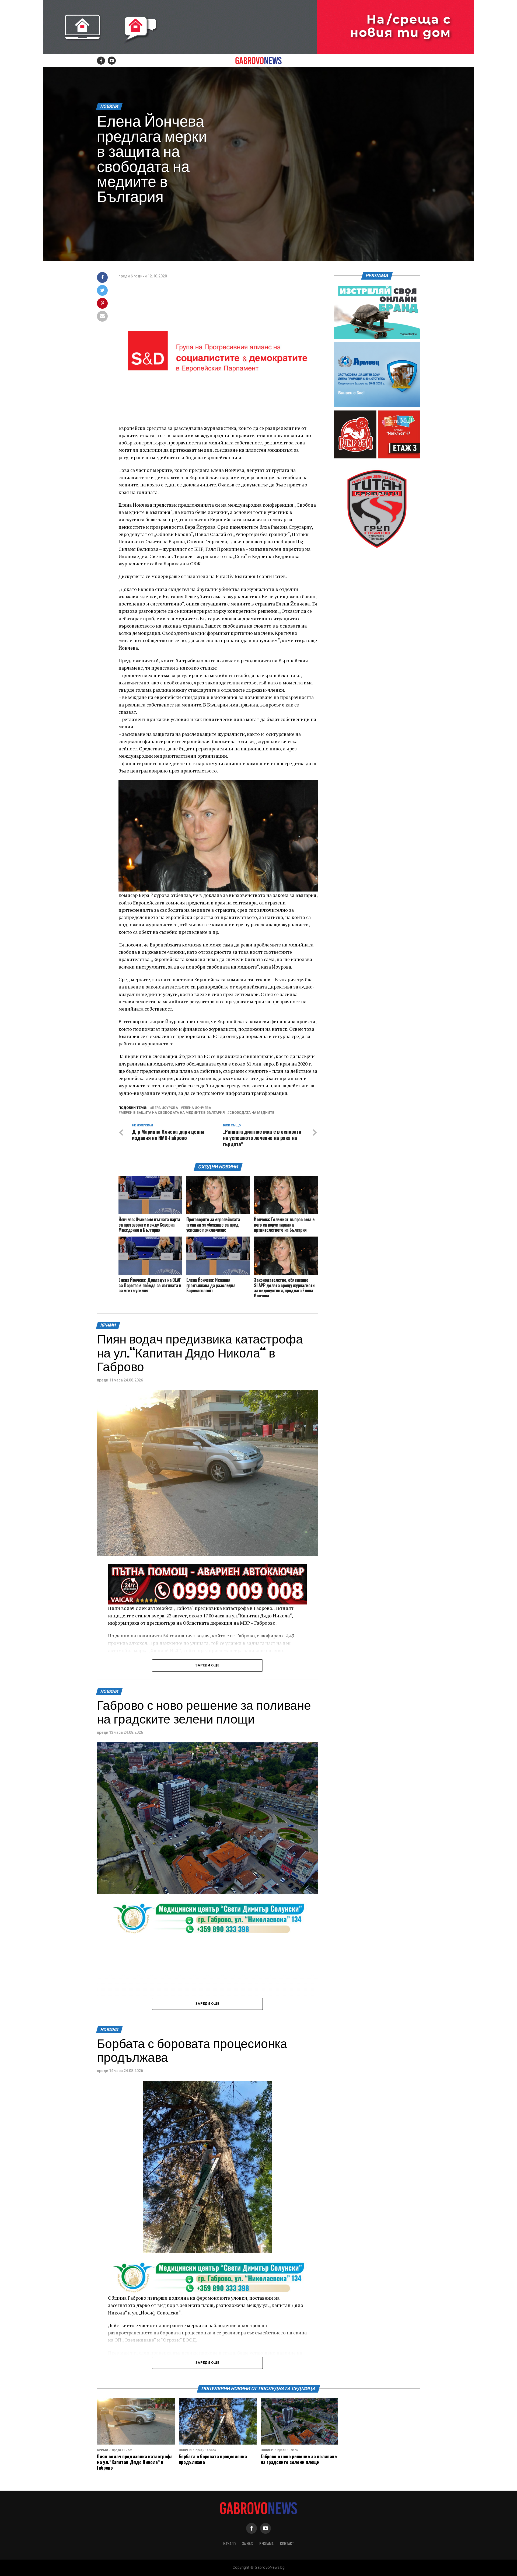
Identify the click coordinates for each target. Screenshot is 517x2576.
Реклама (266, 2544)
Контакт (287, 2544)
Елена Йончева (197, 1108)
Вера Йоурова (165, 1108)
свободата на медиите (252, 1113)
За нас (247, 2544)
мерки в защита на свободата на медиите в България (173, 1113)
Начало (229, 2544)
